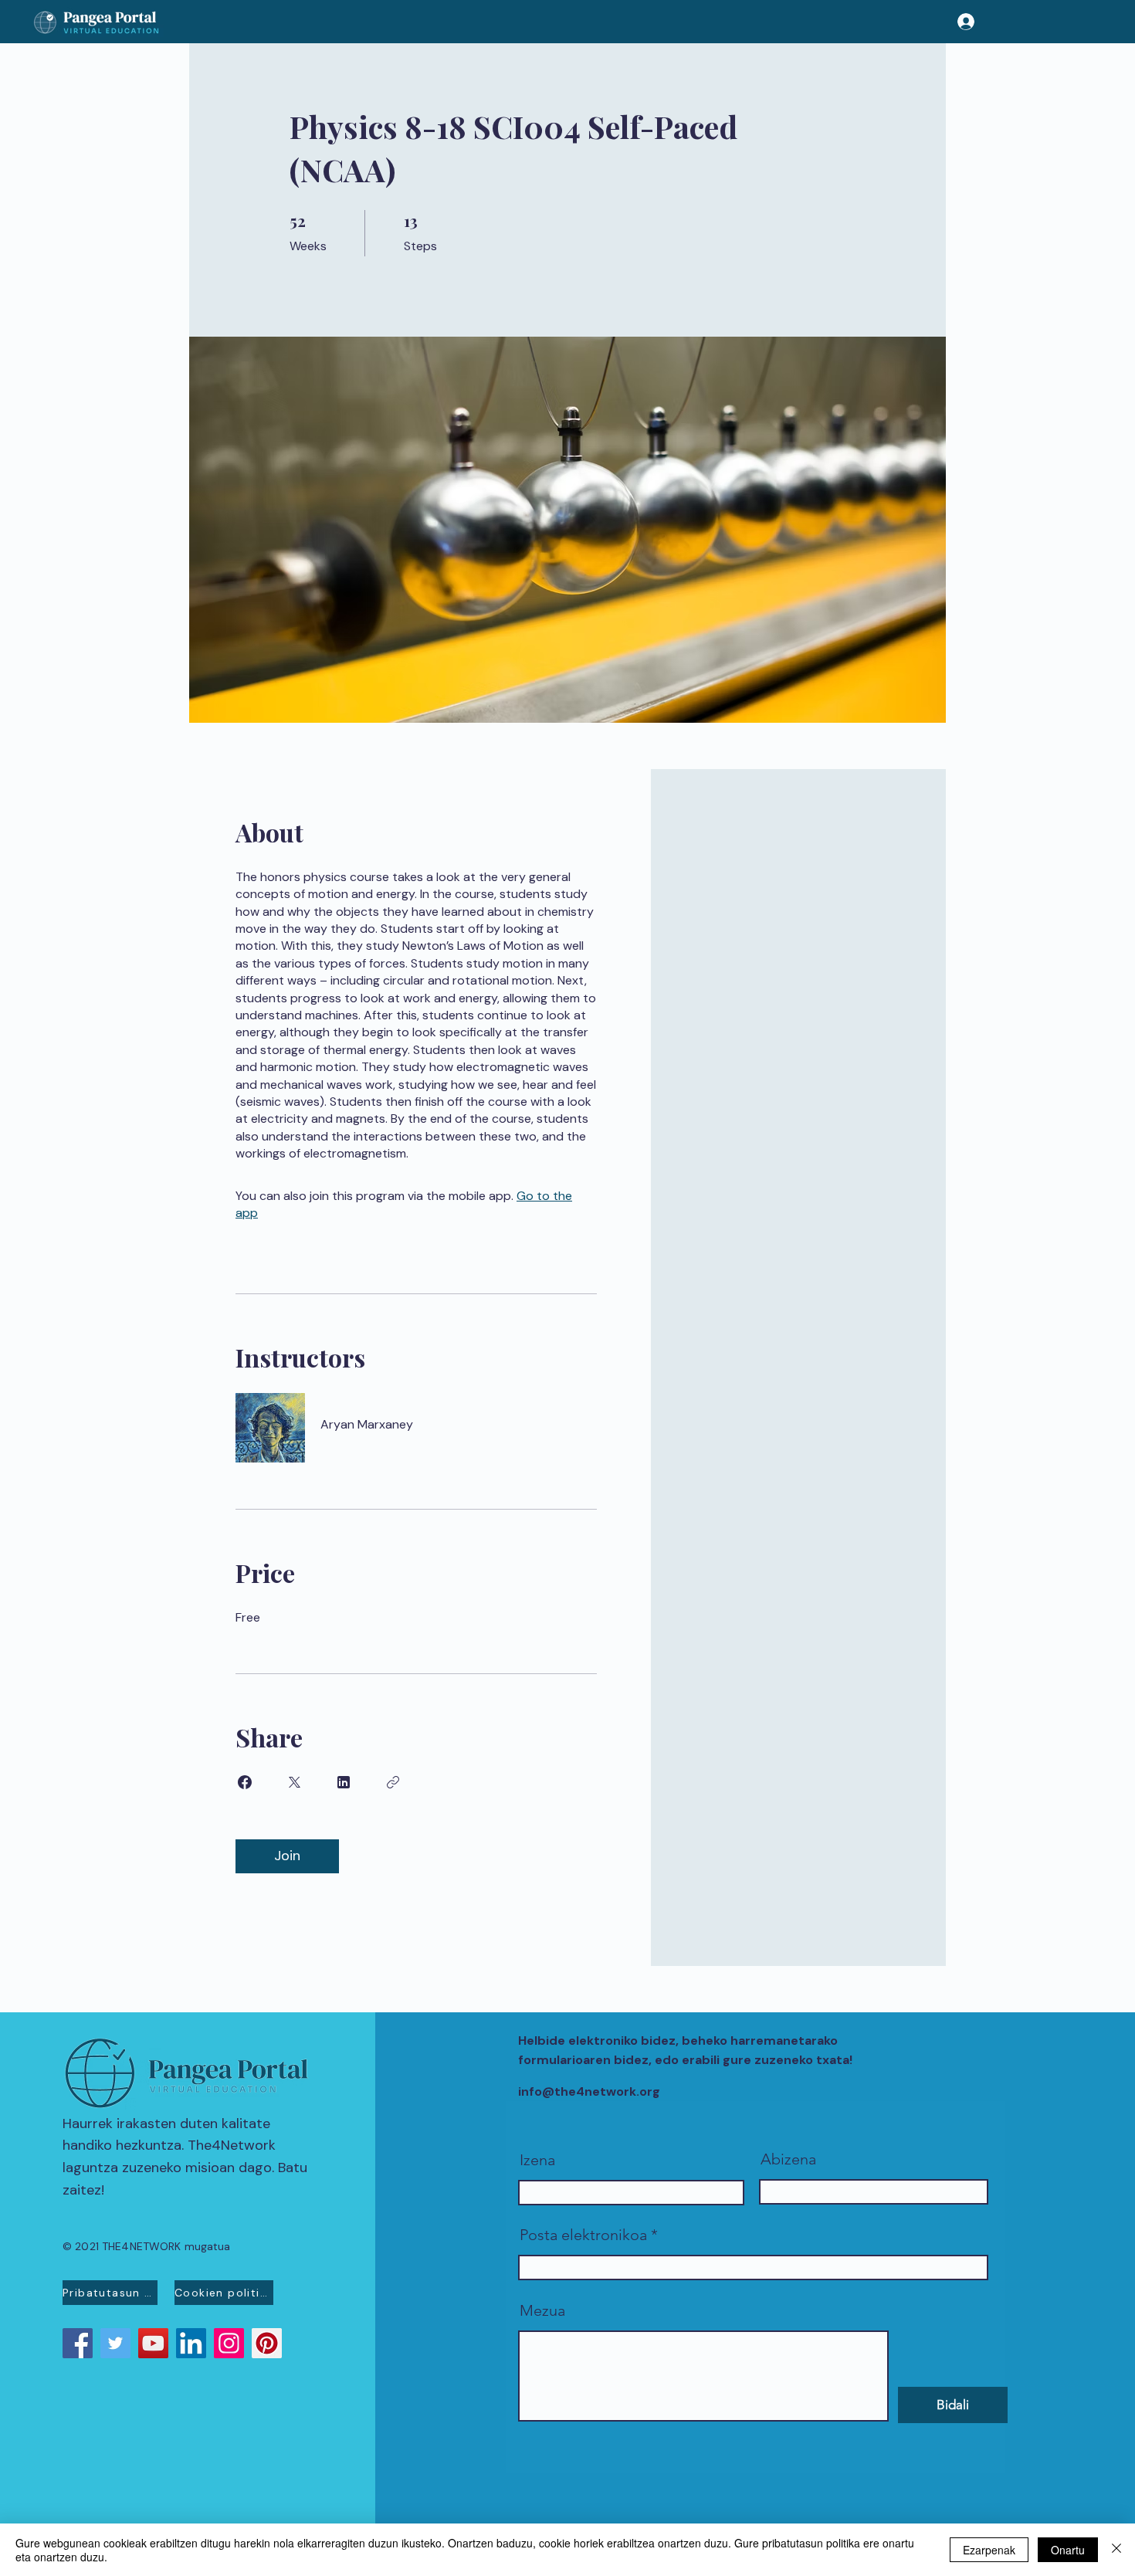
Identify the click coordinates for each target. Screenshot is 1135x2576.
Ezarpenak (989, 2550)
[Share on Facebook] (245, 1782)
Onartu (1068, 2550)
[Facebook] (78, 2343)
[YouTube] (153, 2343)
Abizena (788, 2159)
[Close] (1116, 2550)
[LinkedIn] (191, 2343)
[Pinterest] (267, 2343)
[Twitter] (115, 2343)
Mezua (542, 2310)
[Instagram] (229, 2343)
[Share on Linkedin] (344, 1782)
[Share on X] (294, 1782)
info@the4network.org (589, 2091)
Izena (537, 2160)
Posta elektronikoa (583, 2235)
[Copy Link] (393, 1782)
